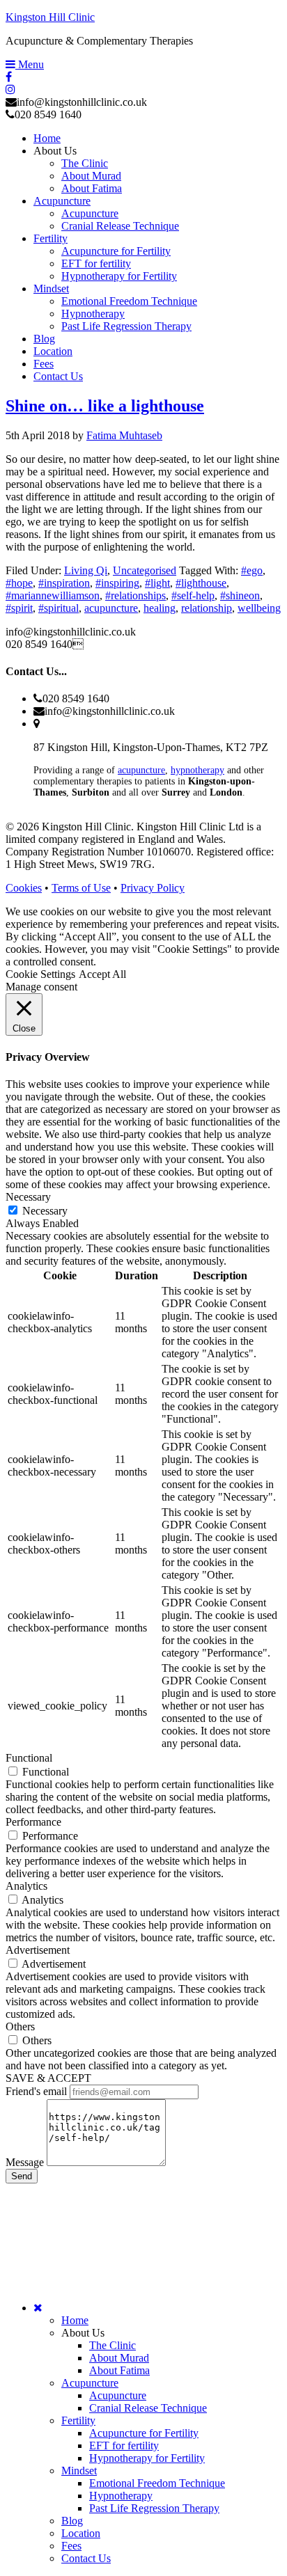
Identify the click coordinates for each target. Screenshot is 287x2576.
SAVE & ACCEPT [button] (48, 2078)
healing (160, 608)
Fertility (78, 2420)
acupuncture (111, 608)
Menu (30, 64)
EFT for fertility (124, 2445)
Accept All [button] (102, 974)
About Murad (119, 2358)
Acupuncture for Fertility (144, 2433)
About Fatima (119, 2370)
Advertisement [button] (38, 1950)
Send (22, 2176)
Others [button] (20, 2026)
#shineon (240, 595)
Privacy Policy (153, 888)
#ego (252, 570)
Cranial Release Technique (148, 2408)
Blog (72, 2521)
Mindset (79, 2471)
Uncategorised (145, 570)
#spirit (19, 608)
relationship (207, 608)
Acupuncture (90, 2383)
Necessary (45, 1211)
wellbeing (259, 608)
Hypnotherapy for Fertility (147, 2458)
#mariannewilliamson (53, 595)
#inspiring (117, 583)
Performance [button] (33, 1822)
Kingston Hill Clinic (50, 17)
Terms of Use (81, 888)
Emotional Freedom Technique (157, 2483)
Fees (71, 2546)
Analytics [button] (26, 1886)
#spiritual (59, 608)
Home (75, 2320)
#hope (19, 583)
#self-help (193, 595)
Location (81, 2533)
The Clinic (113, 2345)
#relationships (135, 595)
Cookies (24, 888)
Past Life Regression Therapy (154, 2508)
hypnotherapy (197, 770)
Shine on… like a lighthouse (105, 406)
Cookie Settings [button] (40, 974)
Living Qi (86, 570)
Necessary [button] (28, 1197)
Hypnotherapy (121, 2496)
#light (157, 583)
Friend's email (36, 2091)
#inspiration (64, 583)
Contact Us (86, 2558)
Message (25, 2162)
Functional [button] (29, 1758)
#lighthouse (201, 583)
